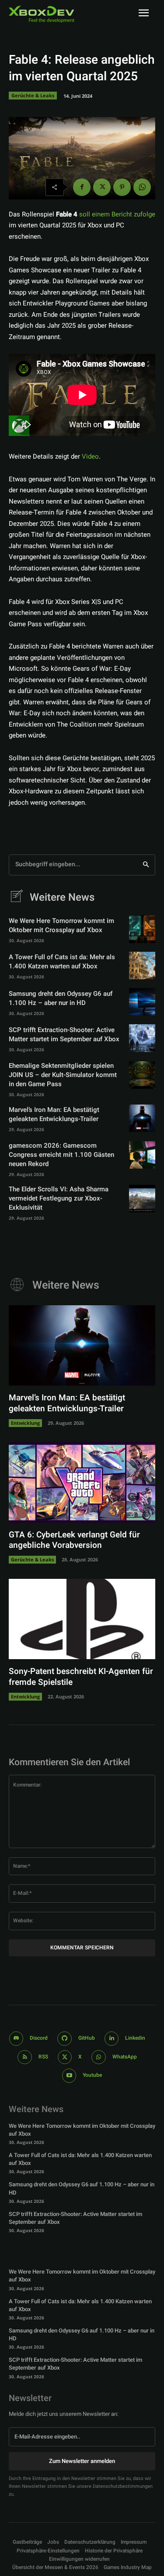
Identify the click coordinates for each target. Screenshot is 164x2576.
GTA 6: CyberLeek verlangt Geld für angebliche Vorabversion (74, 1540)
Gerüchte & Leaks (33, 95)
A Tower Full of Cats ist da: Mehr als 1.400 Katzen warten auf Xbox (62, 962)
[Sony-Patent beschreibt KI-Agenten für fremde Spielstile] (82, 1619)
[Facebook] (82, 187)
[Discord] (16, 2039)
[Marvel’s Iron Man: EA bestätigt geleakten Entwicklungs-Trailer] (142, 1118)
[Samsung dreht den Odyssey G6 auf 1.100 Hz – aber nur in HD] (142, 1002)
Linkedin (135, 2038)
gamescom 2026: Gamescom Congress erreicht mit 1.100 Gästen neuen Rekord (61, 1155)
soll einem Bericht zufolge (117, 214)
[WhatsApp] (142, 187)
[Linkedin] (112, 2039)
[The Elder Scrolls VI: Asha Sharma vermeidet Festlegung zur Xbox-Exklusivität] (142, 1199)
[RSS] (25, 2057)
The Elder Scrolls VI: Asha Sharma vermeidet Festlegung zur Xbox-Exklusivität (59, 1198)
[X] (102, 187)
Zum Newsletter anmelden (82, 2461)
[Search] (146, 865)
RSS (43, 2057)
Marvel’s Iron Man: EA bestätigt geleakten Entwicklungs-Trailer (54, 1114)
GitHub (87, 2038)
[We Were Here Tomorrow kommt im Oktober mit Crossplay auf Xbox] (142, 929)
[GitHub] (65, 2039)
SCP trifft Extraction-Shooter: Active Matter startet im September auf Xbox (64, 1034)
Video (90, 456)
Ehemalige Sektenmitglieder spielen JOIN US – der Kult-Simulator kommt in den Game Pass (63, 1075)
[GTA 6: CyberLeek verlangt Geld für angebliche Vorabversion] (82, 1482)
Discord (39, 2038)
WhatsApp (125, 2057)
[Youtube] (69, 2076)
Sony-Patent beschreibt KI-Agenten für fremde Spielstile (81, 1677)
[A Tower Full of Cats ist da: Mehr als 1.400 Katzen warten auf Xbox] (142, 966)
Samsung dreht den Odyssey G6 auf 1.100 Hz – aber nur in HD (61, 998)
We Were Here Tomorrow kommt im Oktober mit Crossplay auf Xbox (61, 925)
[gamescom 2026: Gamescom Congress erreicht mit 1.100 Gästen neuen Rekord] (142, 1155)
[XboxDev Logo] (42, 14)
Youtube (92, 2075)
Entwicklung (25, 1423)
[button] (48, 2551)
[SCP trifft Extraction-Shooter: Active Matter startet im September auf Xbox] (142, 1038)
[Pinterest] (122, 187)
